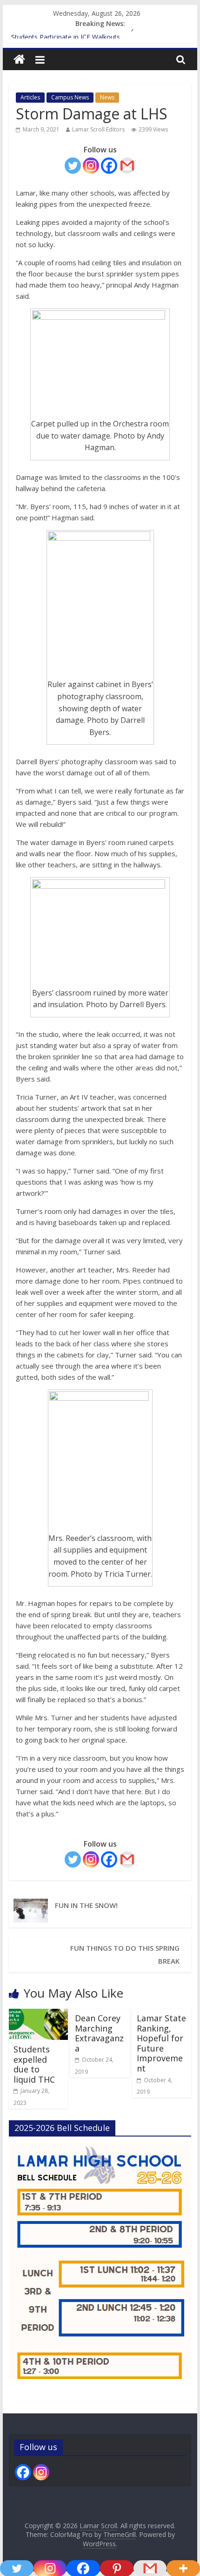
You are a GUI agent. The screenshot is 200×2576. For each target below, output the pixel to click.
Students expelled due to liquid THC (34, 2064)
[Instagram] (91, 166)
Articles (30, 97)
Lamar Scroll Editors (98, 129)
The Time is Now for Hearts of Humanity (73, 34)
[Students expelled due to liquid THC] (38, 2014)
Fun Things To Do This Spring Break (125, 1954)
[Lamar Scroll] (19, 60)
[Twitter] (73, 166)
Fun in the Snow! (86, 1905)
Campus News (70, 97)
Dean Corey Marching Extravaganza (99, 2033)
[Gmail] (127, 166)
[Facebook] (109, 166)
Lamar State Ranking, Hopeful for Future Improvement (161, 2043)
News (107, 97)
